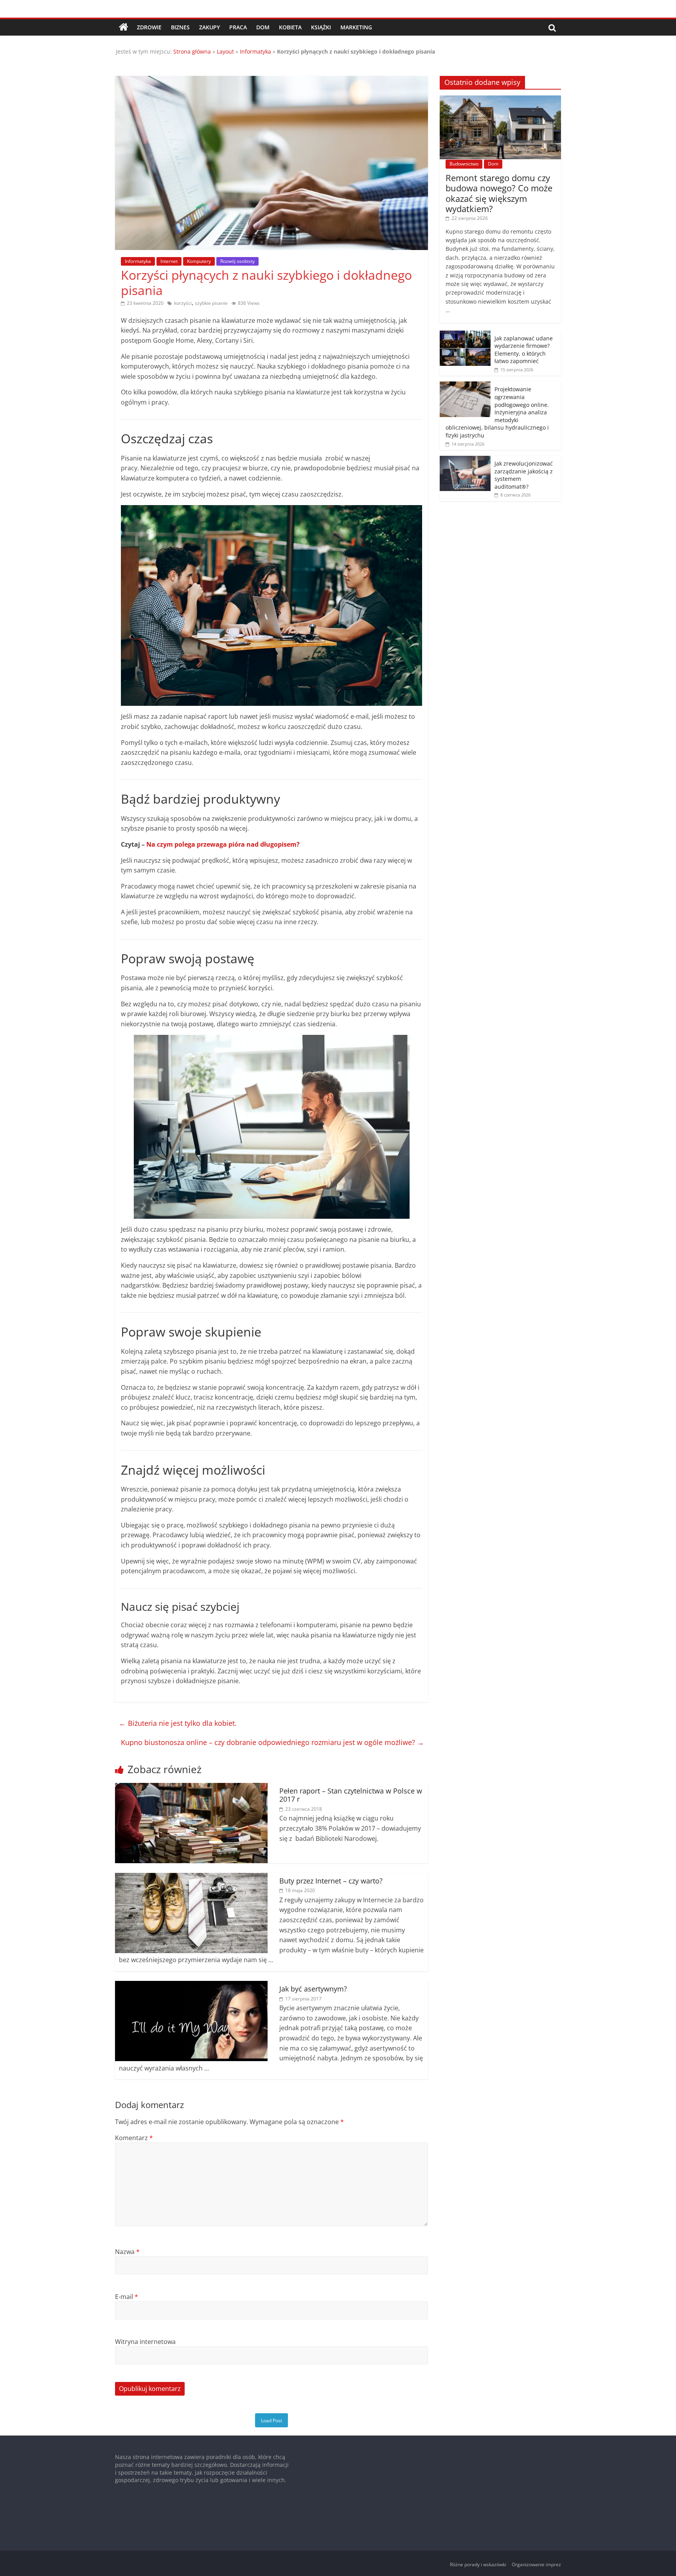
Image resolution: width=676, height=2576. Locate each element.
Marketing (356, 27)
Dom (263, 27)
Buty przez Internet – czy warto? (331, 1881)
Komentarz (134, 2138)
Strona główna (192, 51)
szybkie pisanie (211, 303)
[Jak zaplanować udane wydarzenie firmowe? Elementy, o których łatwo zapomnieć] (465, 335)
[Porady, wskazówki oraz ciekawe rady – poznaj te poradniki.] (124, 27)
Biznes (180, 27)
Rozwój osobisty (237, 261)
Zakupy (209, 27)
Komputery (199, 261)
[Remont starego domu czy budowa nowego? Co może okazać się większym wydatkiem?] (500, 100)
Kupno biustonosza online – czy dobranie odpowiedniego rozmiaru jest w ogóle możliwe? (272, 1742)
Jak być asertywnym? (313, 1989)
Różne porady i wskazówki (478, 2564)
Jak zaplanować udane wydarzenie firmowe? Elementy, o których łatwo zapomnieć (524, 350)
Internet (169, 261)
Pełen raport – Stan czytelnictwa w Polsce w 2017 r (351, 1795)
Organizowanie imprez (536, 2564)
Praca (238, 27)
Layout (225, 51)
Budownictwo (464, 164)
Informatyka (255, 51)
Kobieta (290, 27)
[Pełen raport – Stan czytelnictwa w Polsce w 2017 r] (191, 1788)
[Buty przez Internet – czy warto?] (191, 1878)
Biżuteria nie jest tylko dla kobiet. (178, 1723)
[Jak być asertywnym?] (191, 1986)
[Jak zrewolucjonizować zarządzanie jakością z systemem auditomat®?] (465, 460)
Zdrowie (149, 27)
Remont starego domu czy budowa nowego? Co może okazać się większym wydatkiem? (499, 193)
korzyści (183, 303)
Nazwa (127, 2252)
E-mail (127, 2297)
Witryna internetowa (145, 2342)
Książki (321, 27)
